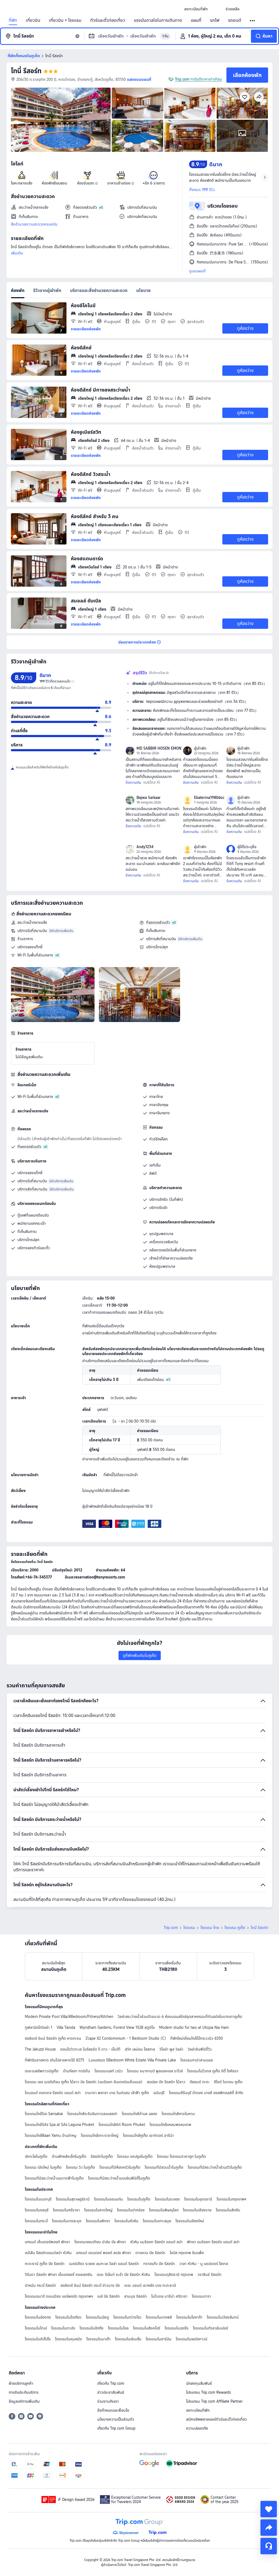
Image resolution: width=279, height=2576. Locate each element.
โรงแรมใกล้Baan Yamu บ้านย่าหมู (51, 2135)
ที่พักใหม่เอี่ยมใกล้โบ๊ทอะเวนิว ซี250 (197, 2038)
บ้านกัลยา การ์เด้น (77, 2071)
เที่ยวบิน (33, 20)
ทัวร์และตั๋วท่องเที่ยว (108, 20)
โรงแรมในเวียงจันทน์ (223, 2317)
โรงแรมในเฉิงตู (97, 2317)
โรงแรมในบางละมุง (67, 2221)
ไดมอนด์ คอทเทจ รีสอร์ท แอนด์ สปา (53, 2093)
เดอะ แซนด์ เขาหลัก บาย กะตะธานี (150, 2285)
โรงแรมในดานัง (63, 2328)
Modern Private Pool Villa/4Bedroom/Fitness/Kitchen (69, 2017)
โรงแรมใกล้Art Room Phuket (122, 2125)
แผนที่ (196, 20)
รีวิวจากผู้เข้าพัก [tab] (47, 290)
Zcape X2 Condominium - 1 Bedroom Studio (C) (126, 2038)
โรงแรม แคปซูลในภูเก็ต (135, 2156)
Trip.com (171, 1928)
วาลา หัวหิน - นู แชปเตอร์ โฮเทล (204, 2264)
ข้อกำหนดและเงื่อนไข (113, 2410)
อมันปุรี (159, 2093)
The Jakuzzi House (40, 2049)
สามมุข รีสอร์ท (136, 2296)
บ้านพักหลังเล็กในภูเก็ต (69, 2156)
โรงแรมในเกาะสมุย (157, 2221)
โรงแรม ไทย (210, 1928)
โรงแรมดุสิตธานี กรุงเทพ (174, 2275)
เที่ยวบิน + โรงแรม (65, 20)
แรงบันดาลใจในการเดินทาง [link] (158, 20)
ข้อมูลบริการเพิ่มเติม (24, 2401)
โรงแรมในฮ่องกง (38, 2317)
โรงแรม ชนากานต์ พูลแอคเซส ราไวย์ (155, 2071)
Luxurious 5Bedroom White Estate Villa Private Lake (132, 2060)
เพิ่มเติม (17, 253)
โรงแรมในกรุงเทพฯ (231, 2199)
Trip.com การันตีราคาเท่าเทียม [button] (198, 79)
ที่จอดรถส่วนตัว (158, 922)
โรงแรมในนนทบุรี (38, 2199)
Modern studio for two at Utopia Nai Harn (194, 2027)
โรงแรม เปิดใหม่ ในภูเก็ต (43, 2167)
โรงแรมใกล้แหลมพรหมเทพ (170, 2125)
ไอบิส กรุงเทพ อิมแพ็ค (187, 2253)
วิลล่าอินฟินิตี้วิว (200, 2049)
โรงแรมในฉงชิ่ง (177, 2328)
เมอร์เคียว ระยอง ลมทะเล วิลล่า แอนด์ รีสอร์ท (104, 2264)
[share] (269, 2528)
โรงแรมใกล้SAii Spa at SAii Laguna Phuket (60, 2125)
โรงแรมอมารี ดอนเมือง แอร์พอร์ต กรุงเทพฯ (59, 2296)
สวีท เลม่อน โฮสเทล (140, 2049)
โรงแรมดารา (201, 2296)
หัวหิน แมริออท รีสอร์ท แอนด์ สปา (156, 2242)
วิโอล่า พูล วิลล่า (171, 2049)
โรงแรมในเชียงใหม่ (190, 2221)
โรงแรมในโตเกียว (68, 2317)
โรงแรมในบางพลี (159, 2317)
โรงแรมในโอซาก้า (189, 2317)
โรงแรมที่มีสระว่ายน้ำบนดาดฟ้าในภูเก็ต (54, 2178)
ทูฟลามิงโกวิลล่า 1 (39, 2027)
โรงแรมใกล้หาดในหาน (178, 2114)
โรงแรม (189, 1928)
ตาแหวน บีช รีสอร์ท (150, 2253)
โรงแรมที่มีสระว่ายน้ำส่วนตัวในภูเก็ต (215, 2167)
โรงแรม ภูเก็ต (235, 1928)
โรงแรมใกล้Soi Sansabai (44, 2114)
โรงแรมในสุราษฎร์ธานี (73, 2199)
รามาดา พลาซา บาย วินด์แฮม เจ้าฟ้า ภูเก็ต (117, 2093)
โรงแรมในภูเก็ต (139, 2199)
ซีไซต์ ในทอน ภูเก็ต (228, 2082)
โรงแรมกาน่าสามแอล (197, 2060)
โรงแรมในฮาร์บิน (159, 2339)
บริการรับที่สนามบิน (32, 931)
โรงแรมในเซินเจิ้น (128, 2339)
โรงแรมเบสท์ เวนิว (109, 2071)
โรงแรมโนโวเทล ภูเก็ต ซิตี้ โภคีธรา (213, 2071)
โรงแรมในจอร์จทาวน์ (192, 2339)
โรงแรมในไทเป (36, 2328)
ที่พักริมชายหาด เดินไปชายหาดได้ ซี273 (54, 2060)
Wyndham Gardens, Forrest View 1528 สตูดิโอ (117, 2027)
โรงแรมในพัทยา (98, 2221)
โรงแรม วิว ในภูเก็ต (81, 2167)
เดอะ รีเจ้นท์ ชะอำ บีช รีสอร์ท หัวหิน (123, 2275)
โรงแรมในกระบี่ (36, 2221)
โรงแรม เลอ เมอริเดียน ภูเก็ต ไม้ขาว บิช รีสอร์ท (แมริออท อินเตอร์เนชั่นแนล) (84, 2082)
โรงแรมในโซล (118, 2328)
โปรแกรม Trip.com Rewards (208, 2392)
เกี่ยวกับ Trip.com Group (116, 2428)
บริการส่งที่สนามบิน (161, 939)
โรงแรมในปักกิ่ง (92, 2328)
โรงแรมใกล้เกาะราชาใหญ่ (100, 2135)
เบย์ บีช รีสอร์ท (109, 2296)
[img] (61, 120)
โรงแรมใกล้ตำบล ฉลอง (139, 2114)
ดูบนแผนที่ (197, 271)
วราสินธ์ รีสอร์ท (210, 2275)
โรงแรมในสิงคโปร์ (147, 2328)
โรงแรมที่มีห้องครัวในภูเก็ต (120, 2167)
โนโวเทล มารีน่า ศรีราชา (169, 2296)
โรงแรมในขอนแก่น (108, 2199)
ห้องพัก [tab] (18, 290)
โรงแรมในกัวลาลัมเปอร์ (210, 2328)
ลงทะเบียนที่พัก (198, 2410)
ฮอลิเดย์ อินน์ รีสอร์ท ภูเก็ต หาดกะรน (53, 2038)
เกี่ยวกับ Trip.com (111, 2383)
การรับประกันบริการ (24, 2392)
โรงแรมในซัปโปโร (38, 2339)
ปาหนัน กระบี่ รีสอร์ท (40, 2285)
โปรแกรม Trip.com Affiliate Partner (214, 2401)
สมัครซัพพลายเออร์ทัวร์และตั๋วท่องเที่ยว (216, 2419)
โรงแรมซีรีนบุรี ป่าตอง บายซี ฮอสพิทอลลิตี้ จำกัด (206, 2093)
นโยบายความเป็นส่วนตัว (116, 2419)
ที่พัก (13, 20)
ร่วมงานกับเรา (108, 2401)
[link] (196, 9)
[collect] (269, 2509)
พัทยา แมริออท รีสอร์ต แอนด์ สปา (213, 2242)
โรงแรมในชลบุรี (37, 2210)
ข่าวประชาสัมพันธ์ (111, 2392)
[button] (217, 9)
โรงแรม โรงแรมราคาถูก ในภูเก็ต (181, 2156)
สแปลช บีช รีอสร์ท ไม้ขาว (166, 2082)
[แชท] (269, 2546)
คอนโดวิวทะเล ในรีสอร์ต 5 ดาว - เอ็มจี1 (90, 2049)
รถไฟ (215, 20)
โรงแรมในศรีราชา (66, 2210)
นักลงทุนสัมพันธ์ (199, 2383)
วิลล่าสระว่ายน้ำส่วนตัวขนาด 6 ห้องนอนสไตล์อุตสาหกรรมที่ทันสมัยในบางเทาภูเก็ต (180, 2017)
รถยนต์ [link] (235, 20)
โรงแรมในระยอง (167, 2199)
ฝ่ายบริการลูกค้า (21, 2383)
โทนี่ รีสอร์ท (26, 71)
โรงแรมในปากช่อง (131, 2210)
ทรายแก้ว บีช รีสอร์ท (159, 2264)
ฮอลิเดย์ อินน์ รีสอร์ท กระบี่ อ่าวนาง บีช (90, 2285)
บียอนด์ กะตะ (200, 2082)
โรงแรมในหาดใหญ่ (98, 2210)
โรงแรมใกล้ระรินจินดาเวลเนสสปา (92, 2114)
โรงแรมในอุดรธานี (198, 2199)
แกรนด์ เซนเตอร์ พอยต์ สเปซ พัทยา (104, 2253)
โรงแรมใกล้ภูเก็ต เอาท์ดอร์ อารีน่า (148, 2135)
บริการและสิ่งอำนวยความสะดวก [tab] (99, 290)
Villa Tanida (66, 2027)
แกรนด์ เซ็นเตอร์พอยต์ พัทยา (47, 2242)
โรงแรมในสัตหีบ (228, 2210)
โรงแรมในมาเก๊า (98, 2339)
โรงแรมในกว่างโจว (127, 2317)
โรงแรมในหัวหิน (126, 2221)
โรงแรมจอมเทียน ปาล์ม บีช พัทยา (100, 2242)
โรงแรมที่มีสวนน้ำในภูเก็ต (164, 2167)
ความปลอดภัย (197, 2428)
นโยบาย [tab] (143, 290)
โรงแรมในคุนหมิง (69, 2339)
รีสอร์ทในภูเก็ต (102, 2156)
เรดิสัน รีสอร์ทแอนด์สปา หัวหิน (48, 2253)
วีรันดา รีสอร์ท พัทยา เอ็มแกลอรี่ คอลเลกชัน (59, 2275)
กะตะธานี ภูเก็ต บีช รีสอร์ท (45, 2264)
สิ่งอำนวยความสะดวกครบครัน (34, 224)
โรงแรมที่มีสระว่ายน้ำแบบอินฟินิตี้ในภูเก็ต (119, 2178)
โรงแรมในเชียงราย (197, 2210)
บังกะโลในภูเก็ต (36, 2156)
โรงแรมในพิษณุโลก (164, 2210)
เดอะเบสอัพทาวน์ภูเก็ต (42, 2071)
